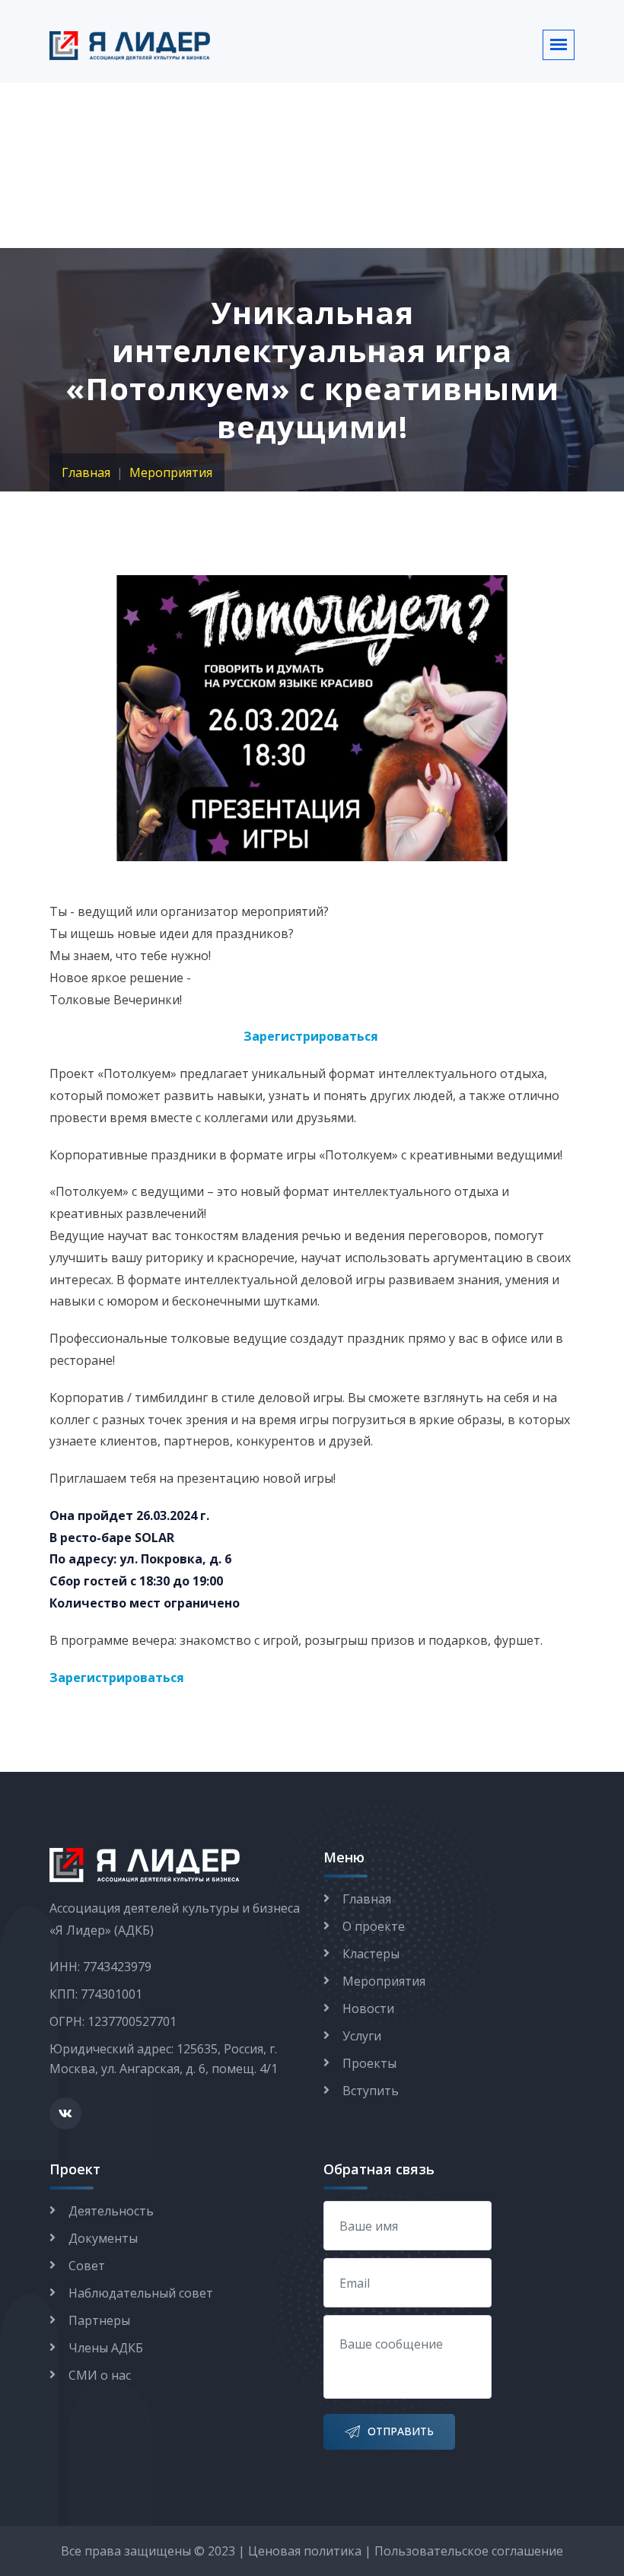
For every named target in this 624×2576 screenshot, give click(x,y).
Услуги (362, 2036)
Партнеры (99, 2320)
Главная (86, 472)
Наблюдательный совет (141, 2293)
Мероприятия (171, 472)
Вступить (371, 2091)
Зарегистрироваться (311, 1036)
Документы (103, 2238)
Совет (87, 2266)
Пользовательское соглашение (469, 2551)
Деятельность (111, 2211)
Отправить (401, 2431)
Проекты (369, 2063)
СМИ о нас (100, 2375)
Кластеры (371, 1954)
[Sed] (312, 717)
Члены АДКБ (106, 2348)
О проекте (374, 1926)
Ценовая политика (305, 2551)
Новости (368, 2008)
